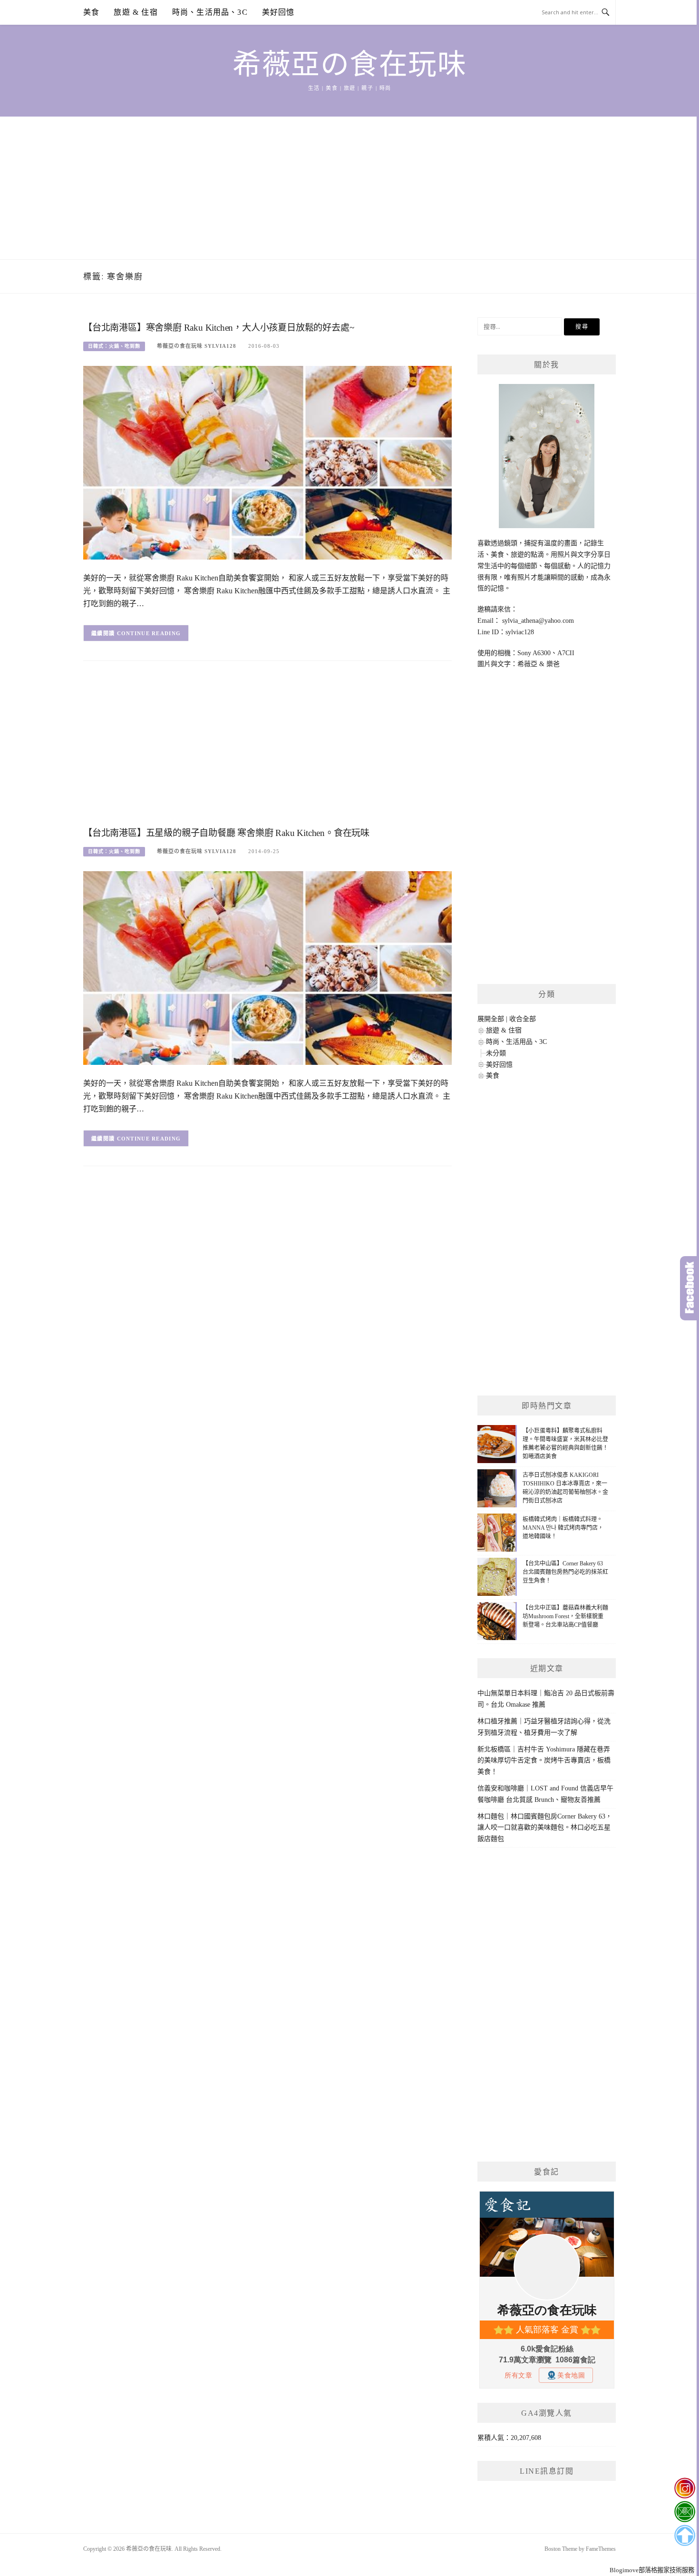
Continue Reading (149, 633)
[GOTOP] (684, 2536)
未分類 (496, 1053)
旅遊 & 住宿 (136, 12)
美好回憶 (278, 12)
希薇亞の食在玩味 (349, 65)
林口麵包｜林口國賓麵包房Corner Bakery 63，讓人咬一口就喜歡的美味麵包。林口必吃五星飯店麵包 (545, 1828)
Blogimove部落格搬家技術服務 (652, 2570)
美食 (91, 12)
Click (689, 1288)
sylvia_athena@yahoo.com (538, 621)
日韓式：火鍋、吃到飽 (114, 346)
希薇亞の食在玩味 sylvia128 (197, 346)
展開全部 (491, 1019)
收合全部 (523, 1019)
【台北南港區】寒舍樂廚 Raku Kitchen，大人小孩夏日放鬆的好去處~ (218, 328)
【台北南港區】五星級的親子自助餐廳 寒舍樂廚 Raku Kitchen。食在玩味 (226, 833)
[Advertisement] (349, 188)
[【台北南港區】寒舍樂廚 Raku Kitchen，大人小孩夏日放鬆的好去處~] (267, 462)
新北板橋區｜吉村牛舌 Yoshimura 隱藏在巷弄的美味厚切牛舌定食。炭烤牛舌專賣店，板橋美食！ (544, 1761)
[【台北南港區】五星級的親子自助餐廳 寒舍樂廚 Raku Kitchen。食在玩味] (267, 968)
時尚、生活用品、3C (210, 12)
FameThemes (601, 2549)
